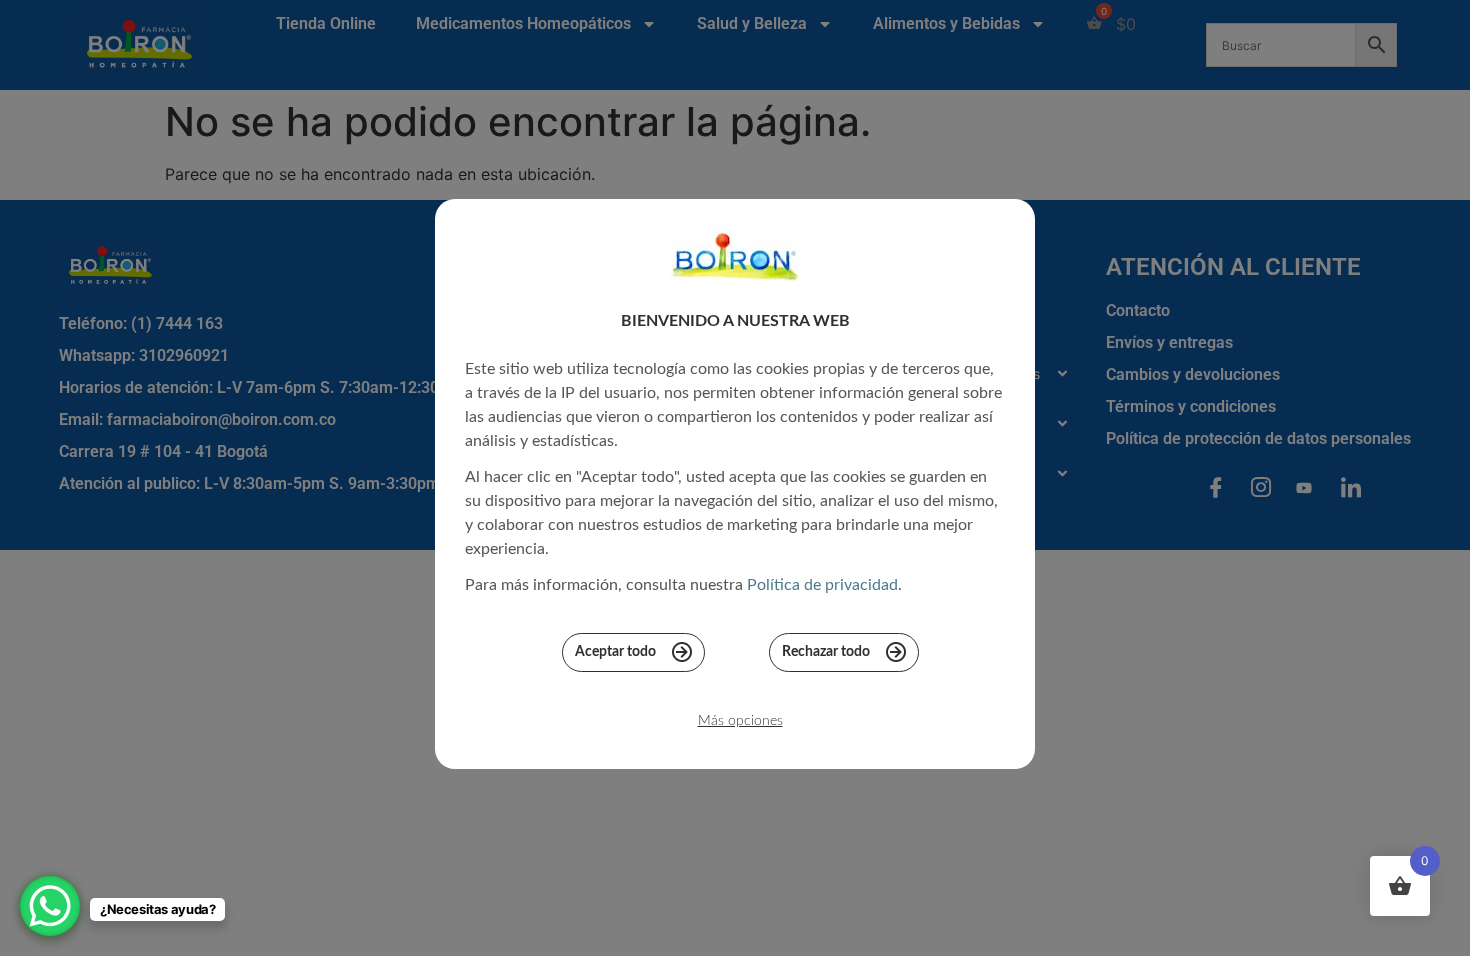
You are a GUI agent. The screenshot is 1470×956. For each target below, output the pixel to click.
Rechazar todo (826, 652)
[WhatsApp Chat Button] (50, 906)
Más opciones (740, 721)
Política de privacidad (822, 585)
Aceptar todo (615, 652)
